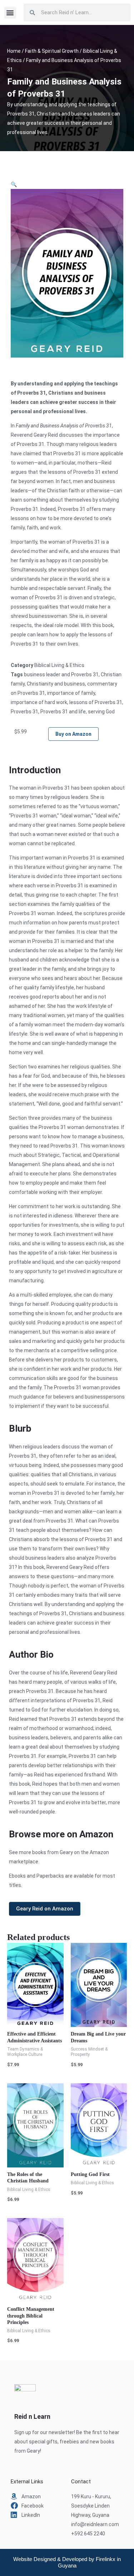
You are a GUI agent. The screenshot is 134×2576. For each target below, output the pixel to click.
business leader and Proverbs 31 (61, 674)
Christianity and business (56, 684)
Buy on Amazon (73, 734)
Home (14, 51)
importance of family (71, 693)
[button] (10, 13)
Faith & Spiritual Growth (52, 51)
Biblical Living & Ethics (59, 665)
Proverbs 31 (24, 712)
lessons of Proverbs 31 (96, 702)
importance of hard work (39, 702)
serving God (101, 712)
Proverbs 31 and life (63, 712)
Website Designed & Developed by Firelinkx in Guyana (67, 2562)
